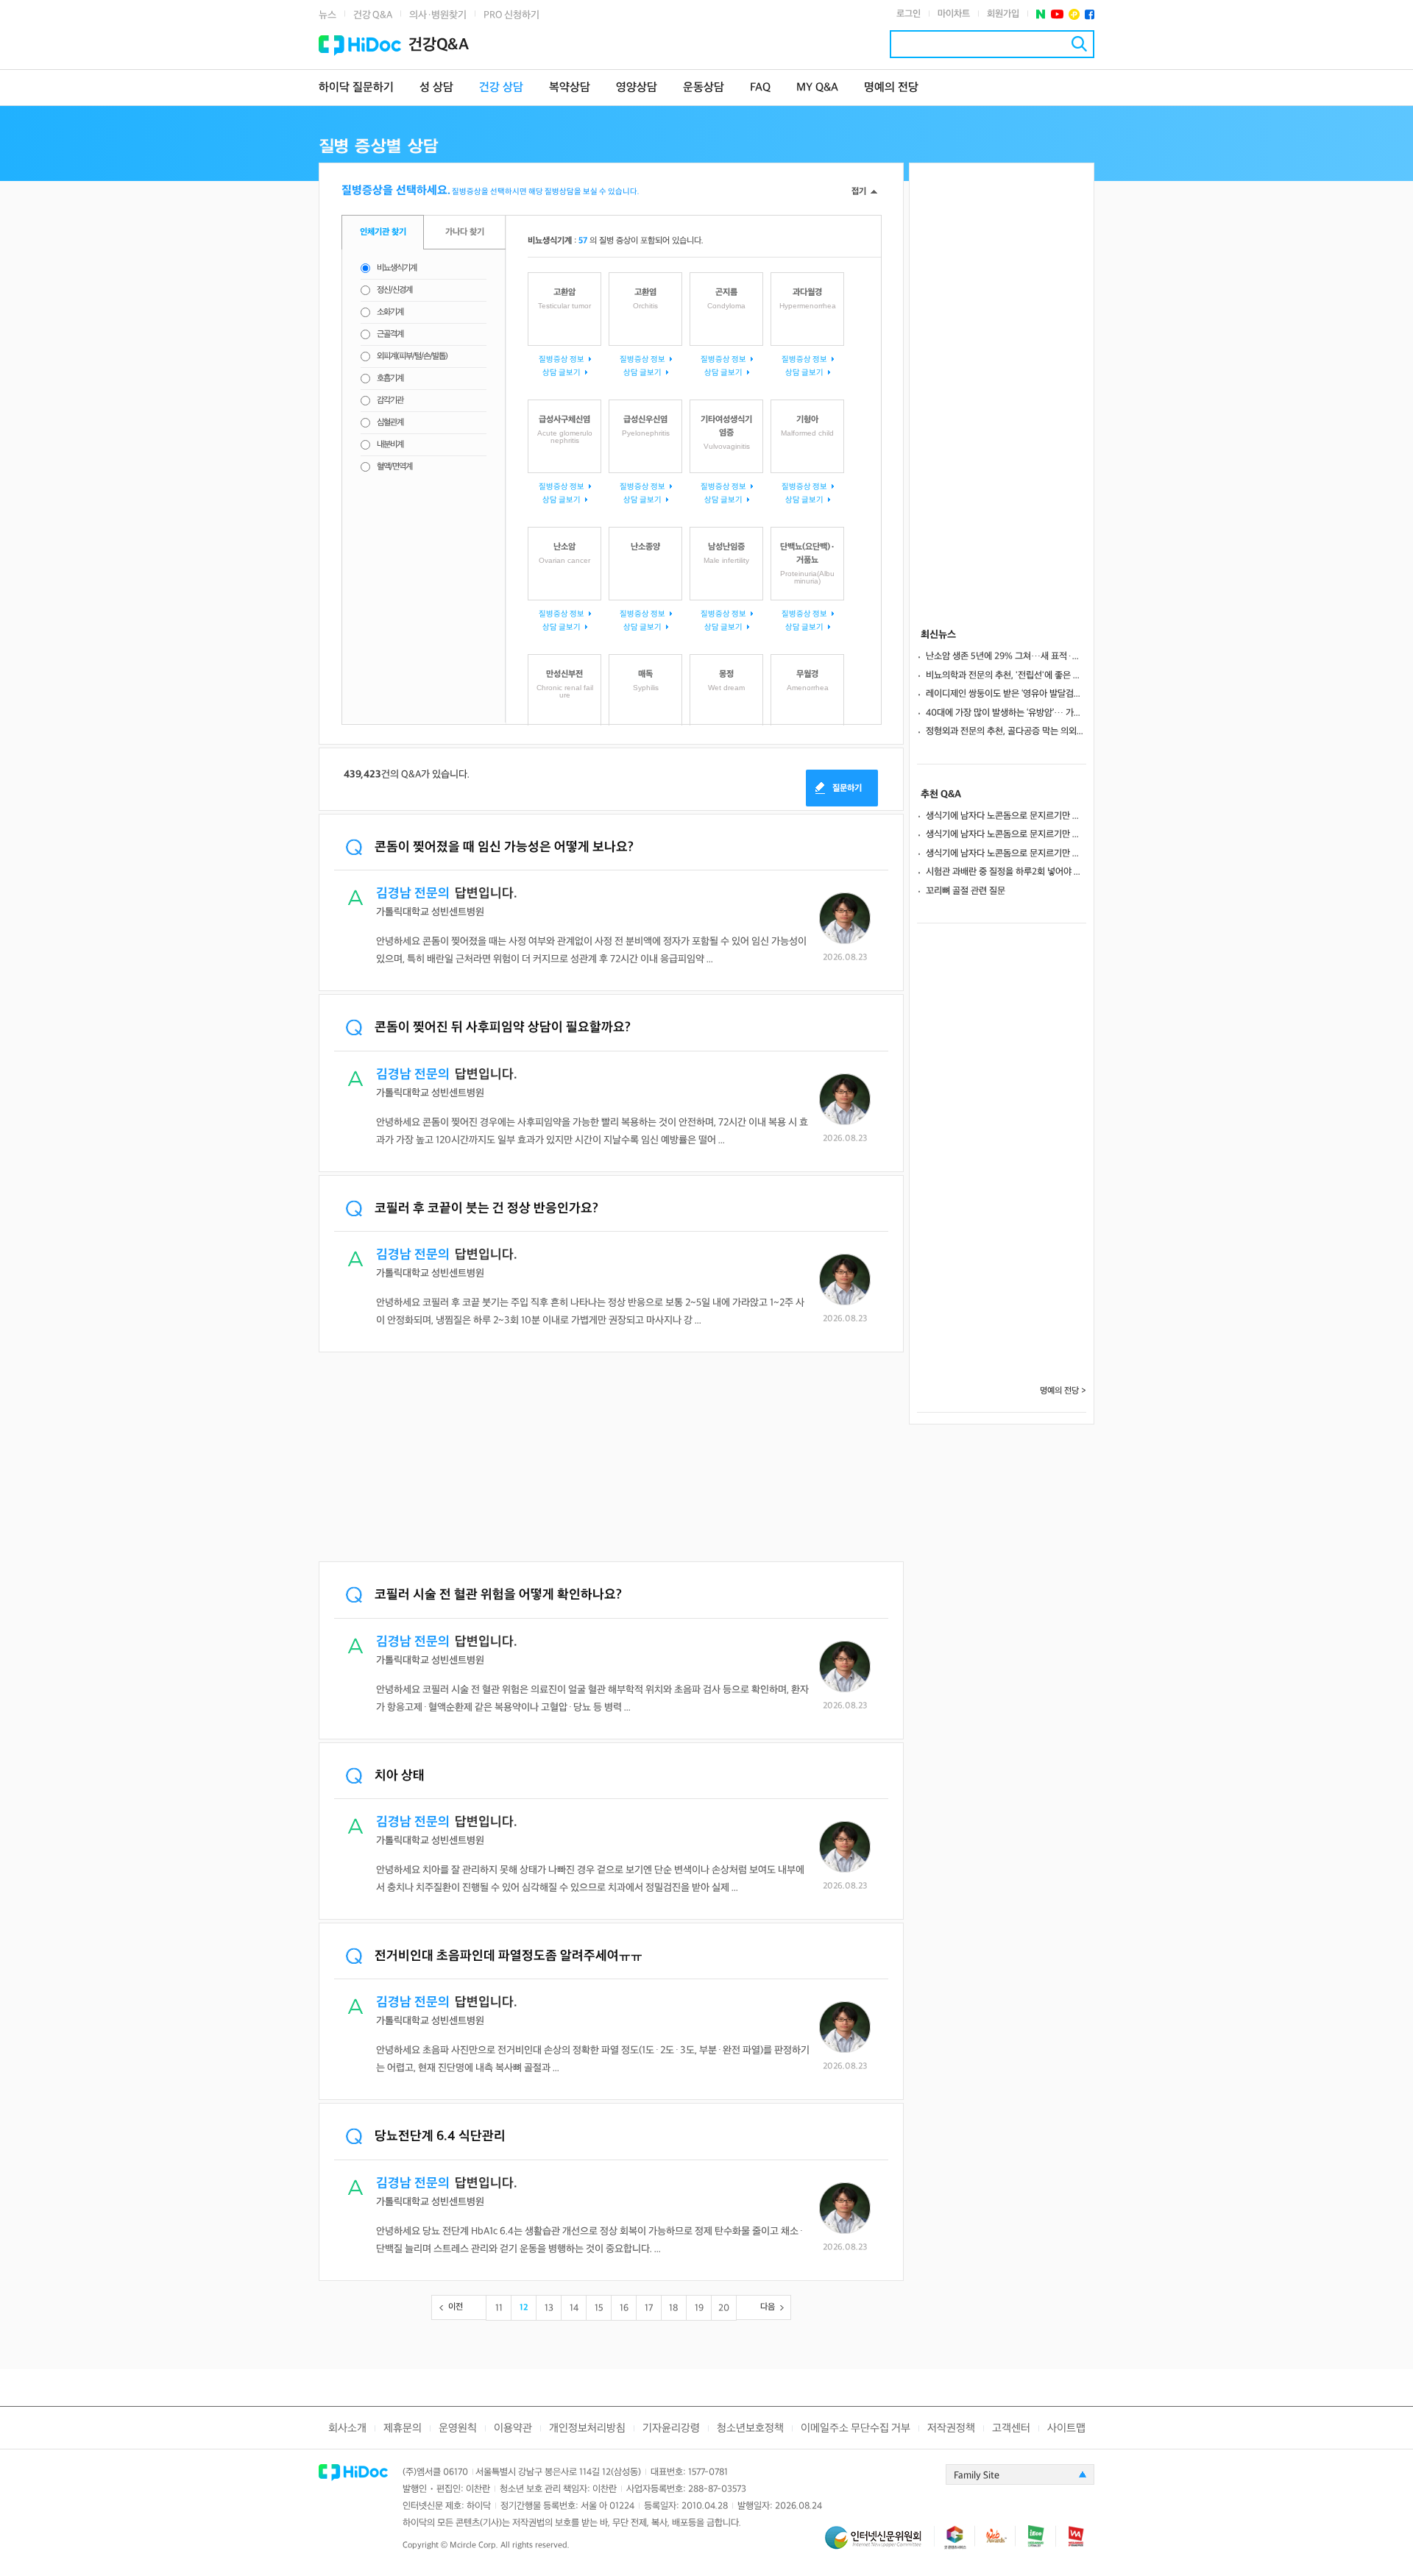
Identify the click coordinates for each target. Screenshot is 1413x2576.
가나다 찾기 (465, 232)
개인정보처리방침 (587, 2428)
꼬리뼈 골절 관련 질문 (966, 891)
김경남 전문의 (413, 894)
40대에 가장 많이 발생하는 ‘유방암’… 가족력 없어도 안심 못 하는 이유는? (1006, 713)
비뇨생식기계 (397, 268)
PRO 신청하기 (511, 15)
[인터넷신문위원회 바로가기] (879, 2544)
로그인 (909, 14)
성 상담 (436, 88)
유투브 (1057, 14)
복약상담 (570, 88)
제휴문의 (403, 2428)
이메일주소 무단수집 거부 (856, 2428)
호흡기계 (390, 379)
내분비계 (390, 445)
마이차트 (954, 14)
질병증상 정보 (562, 359)
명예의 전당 (891, 88)
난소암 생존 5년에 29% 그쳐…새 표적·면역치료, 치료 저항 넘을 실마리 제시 (1006, 656)
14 (574, 2308)
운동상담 (704, 88)
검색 (1079, 44)
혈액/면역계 (394, 467)
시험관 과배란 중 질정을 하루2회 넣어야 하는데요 (1006, 872)
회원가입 (1003, 14)
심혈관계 (390, 423)
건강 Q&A (373, 15)
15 (599, 2308)
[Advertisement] (611, 1458)
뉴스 (327, 15)
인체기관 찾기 (383, 232)
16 (624, 2308)
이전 (456, 2307)
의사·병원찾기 (438, 15)
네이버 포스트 (1041, 14)
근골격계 (390, 334)
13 (549, 2308)
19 (699, 2308)
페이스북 (1090, 14)
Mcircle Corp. (474, 2545)
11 (499, 2308)
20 (724, 2308)
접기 (859, 192)
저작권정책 (951, 2428)
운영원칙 (458, 2428)
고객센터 (1011, 2428)
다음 (768, 2307)
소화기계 (390, 312)
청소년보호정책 (750, 2428)
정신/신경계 (394, 290)
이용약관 (513, 2428)
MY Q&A (817, 88)
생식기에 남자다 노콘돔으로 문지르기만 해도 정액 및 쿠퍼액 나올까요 (1006, 816)
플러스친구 (1074, 14)
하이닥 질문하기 (356, 88)
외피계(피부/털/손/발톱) (412, 356)
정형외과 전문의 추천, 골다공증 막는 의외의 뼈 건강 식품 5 (1006, 731)
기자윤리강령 (671, 2428)
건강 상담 (501, 88)
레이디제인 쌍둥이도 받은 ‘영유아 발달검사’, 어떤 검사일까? (1006, 694)
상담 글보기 (562, 373)
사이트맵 (1066, 2428)
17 (649, 2308)
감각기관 (390, 401)
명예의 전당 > (1063, 1391)
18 (674, 2308)
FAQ (760, 88)
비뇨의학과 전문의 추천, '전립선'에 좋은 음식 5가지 (1006, 675)
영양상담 (637, 88)
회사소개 (347, 2428)
